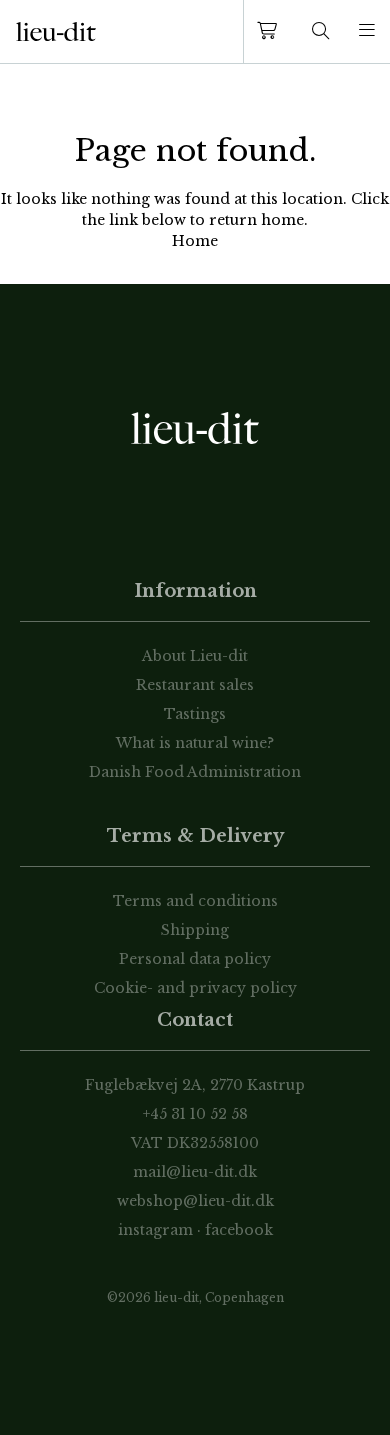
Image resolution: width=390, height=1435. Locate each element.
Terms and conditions (195, 901)
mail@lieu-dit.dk (195, 1172)
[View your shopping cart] (271, 31)
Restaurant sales (195, 685)
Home (195, 241)
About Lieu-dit (195, 656)
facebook (239, 1230)
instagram (155, 1230)
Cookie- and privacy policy (195, 988)
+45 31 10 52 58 (195, 1114)
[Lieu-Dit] (56, 32)
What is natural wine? (195, 743)
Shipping (195, 930)
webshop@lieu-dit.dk (195, 1201)
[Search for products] (321, 31)
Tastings (195, 714)
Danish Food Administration (195, 772)
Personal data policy (195, 959)
